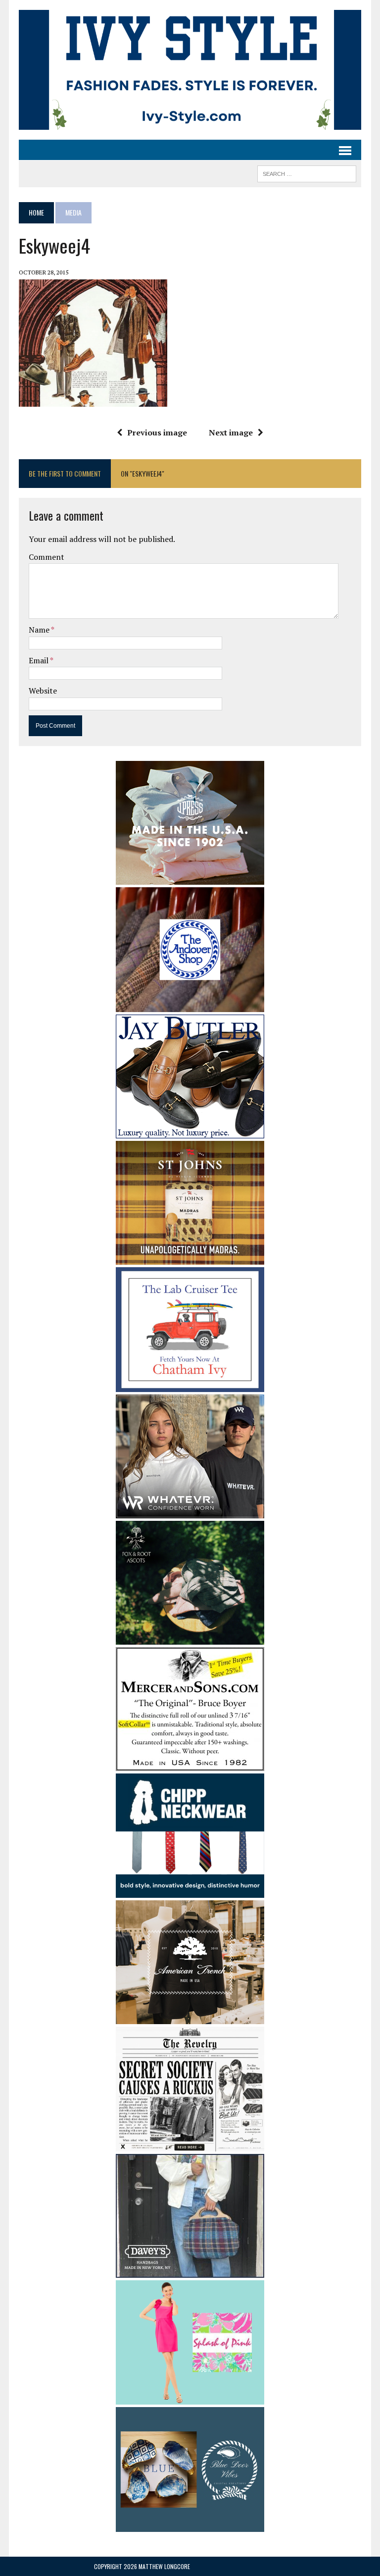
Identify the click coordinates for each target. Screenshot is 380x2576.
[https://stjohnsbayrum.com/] (190, 1258)
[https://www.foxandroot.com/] (190, 1638)
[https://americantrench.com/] (190, 2018)
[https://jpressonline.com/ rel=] (190, 878)
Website (43, 691)
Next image (231, 432)
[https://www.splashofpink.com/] (190, 2398)
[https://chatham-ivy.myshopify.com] (190, 1385)
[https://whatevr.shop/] (190, 1511)
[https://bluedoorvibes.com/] (190, 2525)
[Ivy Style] (190, 70)
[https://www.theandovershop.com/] (190, 1005)
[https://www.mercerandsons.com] (190, 1764)
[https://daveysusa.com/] (190, 2271)
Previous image (157, 432)
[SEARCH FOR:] (307, 172)
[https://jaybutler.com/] (190, 1131)
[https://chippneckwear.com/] (190, 1891)
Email (39, 660)
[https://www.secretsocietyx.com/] (190, 2145)
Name (40, 630)
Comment (47, 557)
